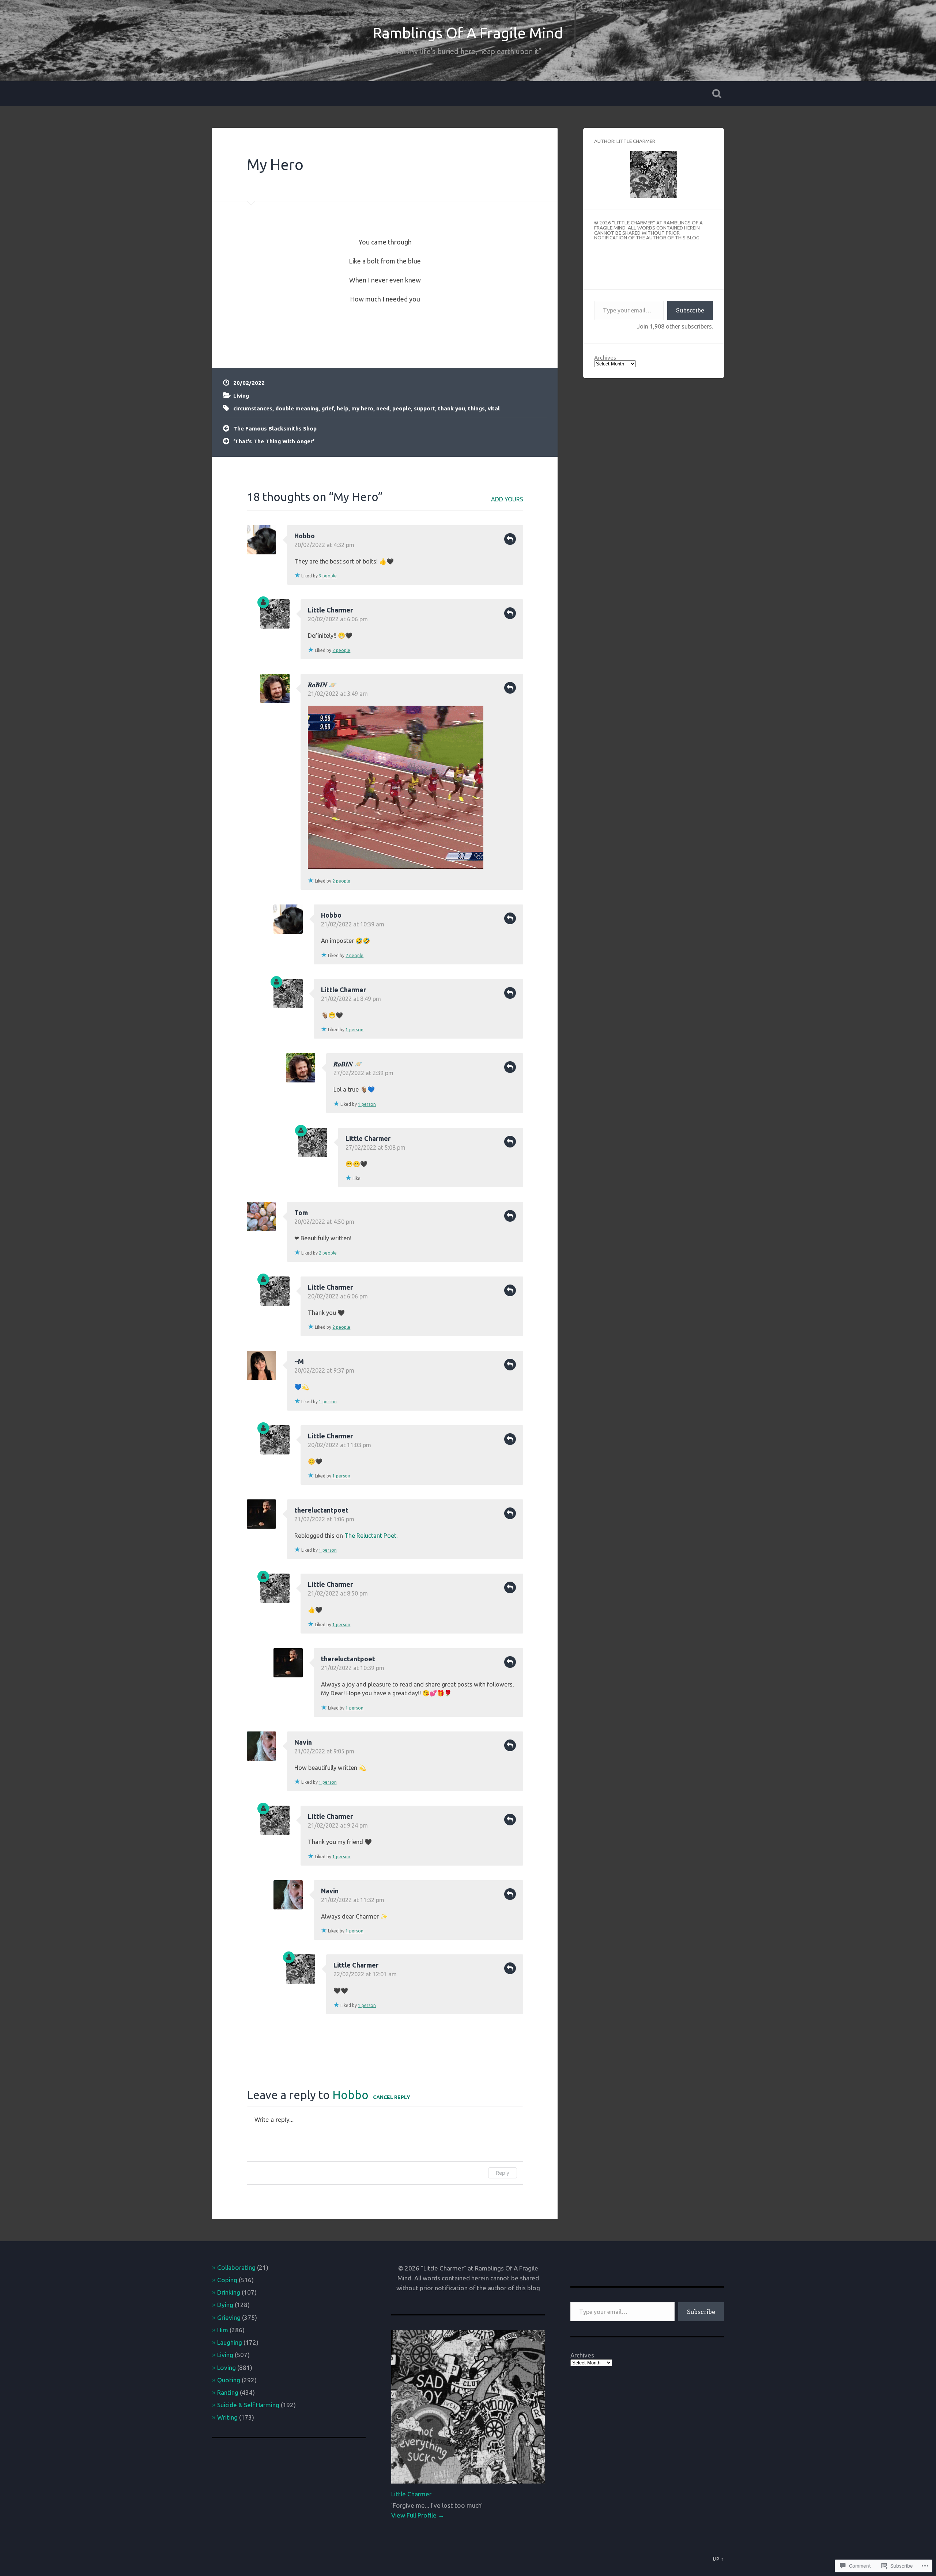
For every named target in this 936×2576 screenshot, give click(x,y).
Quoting (229, 2380)
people (402, 408)
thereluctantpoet (321, 1510)
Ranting (228, 2392)
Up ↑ (718, 2559)
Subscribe (690, 310)
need (383, 408)
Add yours (507, 499)
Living (241, 396)
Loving (227, 2368)
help (343, 408)
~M (299, 1361)
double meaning (297, 408)
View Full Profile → (418, 2515)
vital (494, 408)
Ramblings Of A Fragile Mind (468, 33)
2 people (341, 650)
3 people (328, 576)
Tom (301, 1213)
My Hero (275, 164)
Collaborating (236, 2267)
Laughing (230, 2342)
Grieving (229, 2317)
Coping (227, 2280)
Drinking (229, 2292)
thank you (452, 408)
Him (223, 2330)
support (424, 408)
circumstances (253, 408)
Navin (303, 1742)
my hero (362, 408)
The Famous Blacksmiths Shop (275, 428)
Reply (510, 539)
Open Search (717, 94)
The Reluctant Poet (370, 1536)
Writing (227, 2417)
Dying (225, 2305)
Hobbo (305, 536)
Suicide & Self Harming (248, 2405)
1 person (354, 1030)
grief (328, 408)
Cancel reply (392, 2097)
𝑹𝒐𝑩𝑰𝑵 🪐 (322, 684)
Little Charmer (330, 610)
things (476, 408)
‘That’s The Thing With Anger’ (274, 441)
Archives (605, 358)
